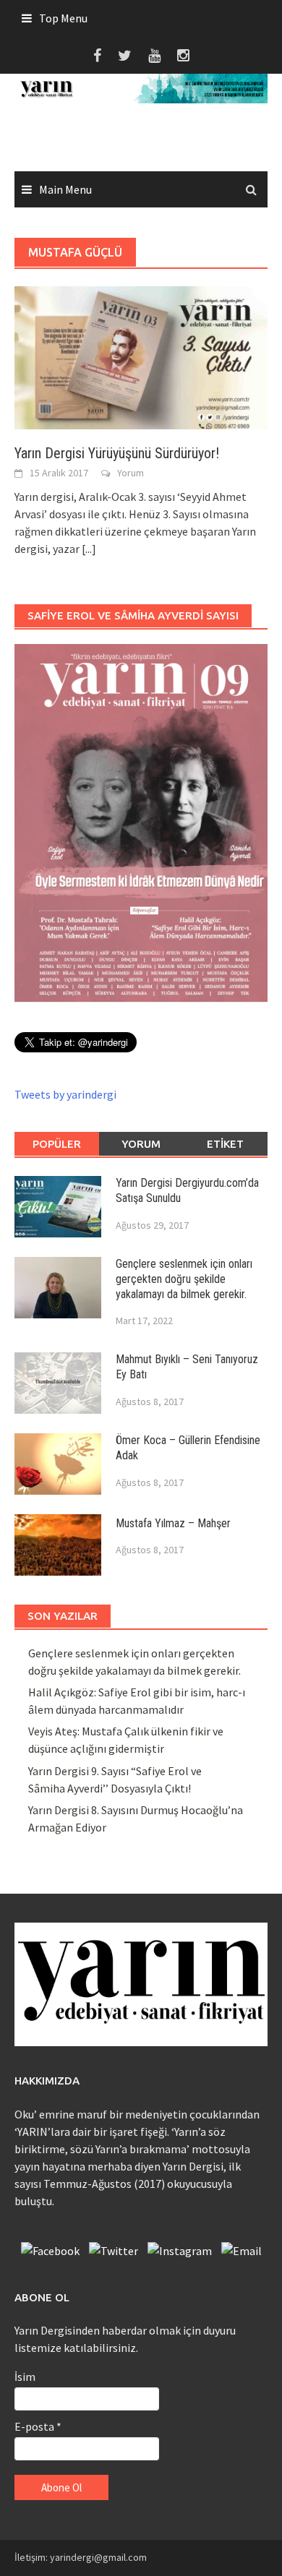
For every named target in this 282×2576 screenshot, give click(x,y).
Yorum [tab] (141, 1144)
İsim (25, 2377)
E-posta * (38, 2426)
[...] (89, 549)
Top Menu (63, 18)
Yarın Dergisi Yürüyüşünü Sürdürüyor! (117, 453)
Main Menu (65, 189)
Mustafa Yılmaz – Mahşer (173, 1523)
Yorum (131, 473)
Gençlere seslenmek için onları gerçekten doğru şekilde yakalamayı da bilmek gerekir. (184, 1279)
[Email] (242, 2247)
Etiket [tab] (225, 1144)
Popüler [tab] (57, 1144)
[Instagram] (180, 2247)
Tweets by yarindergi (65, 1094)
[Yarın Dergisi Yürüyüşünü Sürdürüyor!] (141, 356)
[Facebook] (50, 2247)
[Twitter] (114, 2247)
